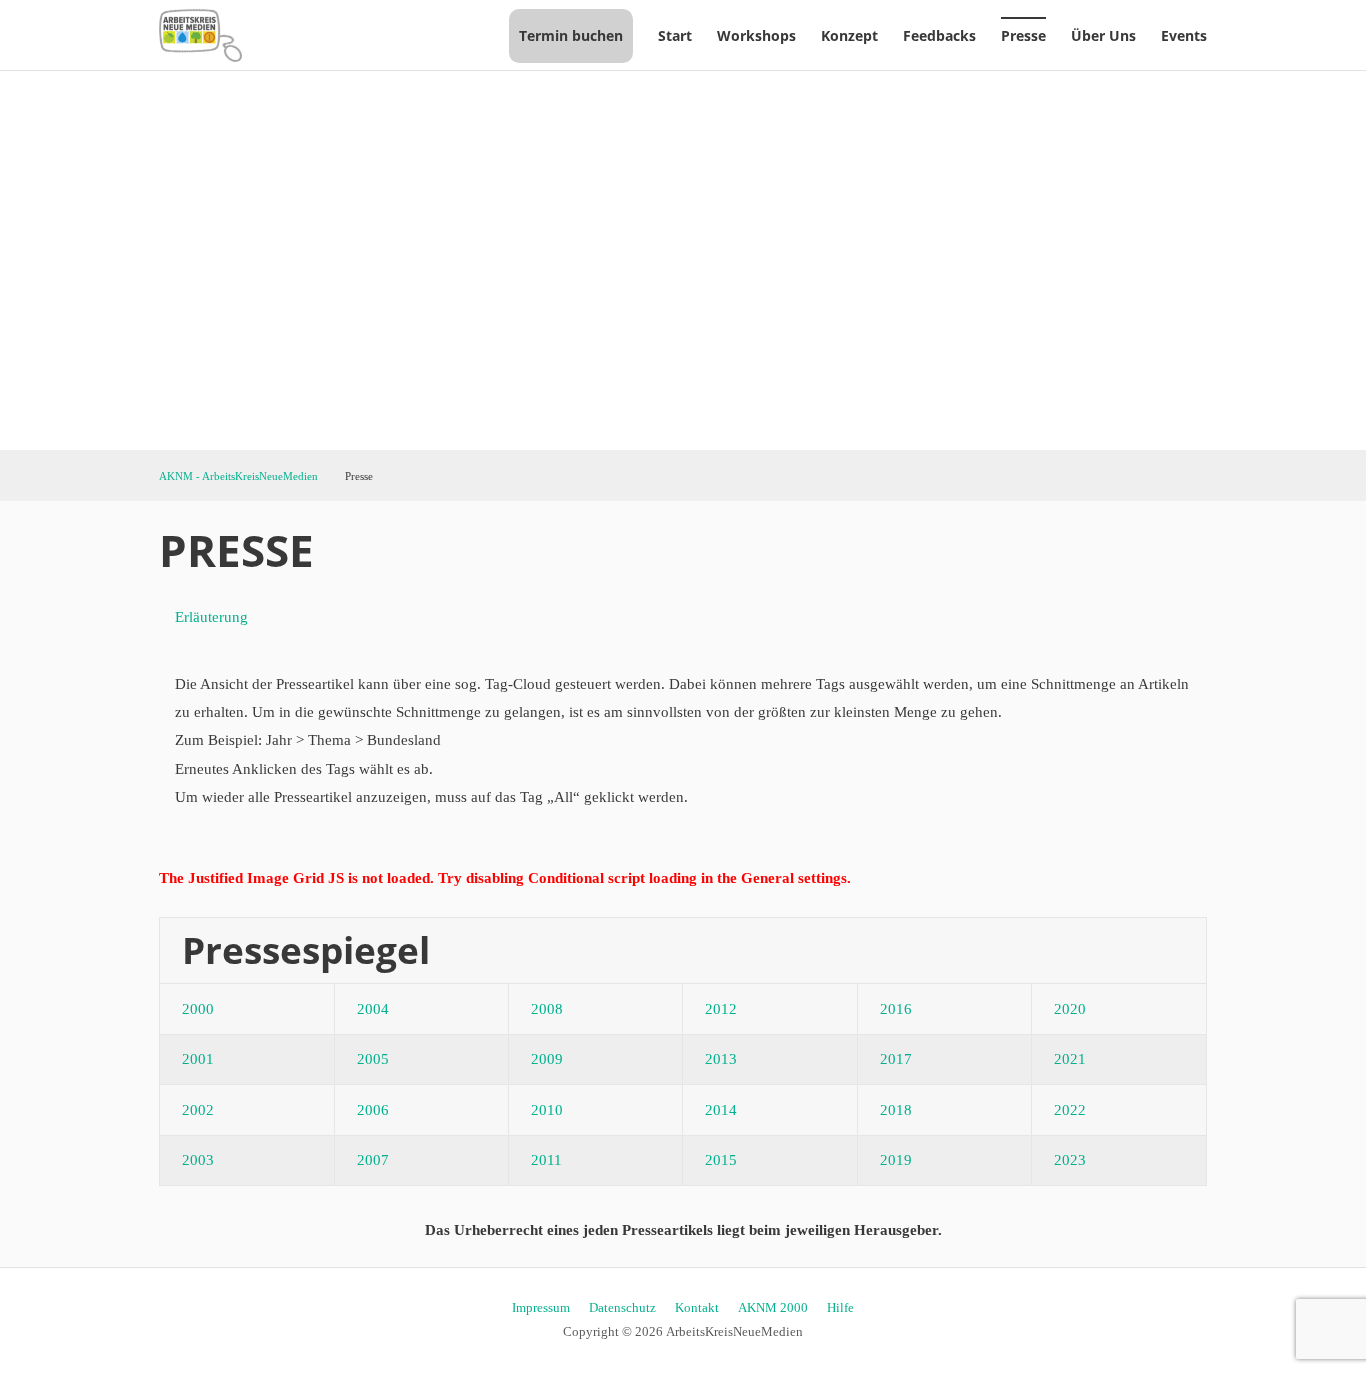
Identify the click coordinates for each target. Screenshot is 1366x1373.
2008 (547, 1009)
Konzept (849, 35)
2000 (198, 1009)
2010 (547, 1110)
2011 (546, 1160)
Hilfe (840, 1307)
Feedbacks (939, 35)
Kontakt (697, 1307)
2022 (1070, 1110)
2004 (373, 1009)
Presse (1023, 35)
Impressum (541, 1307)
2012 (721, 1009)
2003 (198, 1160)
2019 (896, 1160)
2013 (721, 1059)
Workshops (756, 35)
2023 (1070, 1160)
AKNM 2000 (773, 1307)
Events (1184, 35)
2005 (373, 1059)
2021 (1070, 1059)
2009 (547, 1059)
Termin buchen (571, 35)
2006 (373, 1110)
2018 (896, 1110)
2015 (721, 1160)
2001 (198, 1059)
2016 (896, 1009)
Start (675, 35)
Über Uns (1103, 35)
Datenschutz (622, 1307)
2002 (198, 1110)
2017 (896, 1059)
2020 (1070, 1009)
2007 (373, 1160)
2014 (721, 1110)
